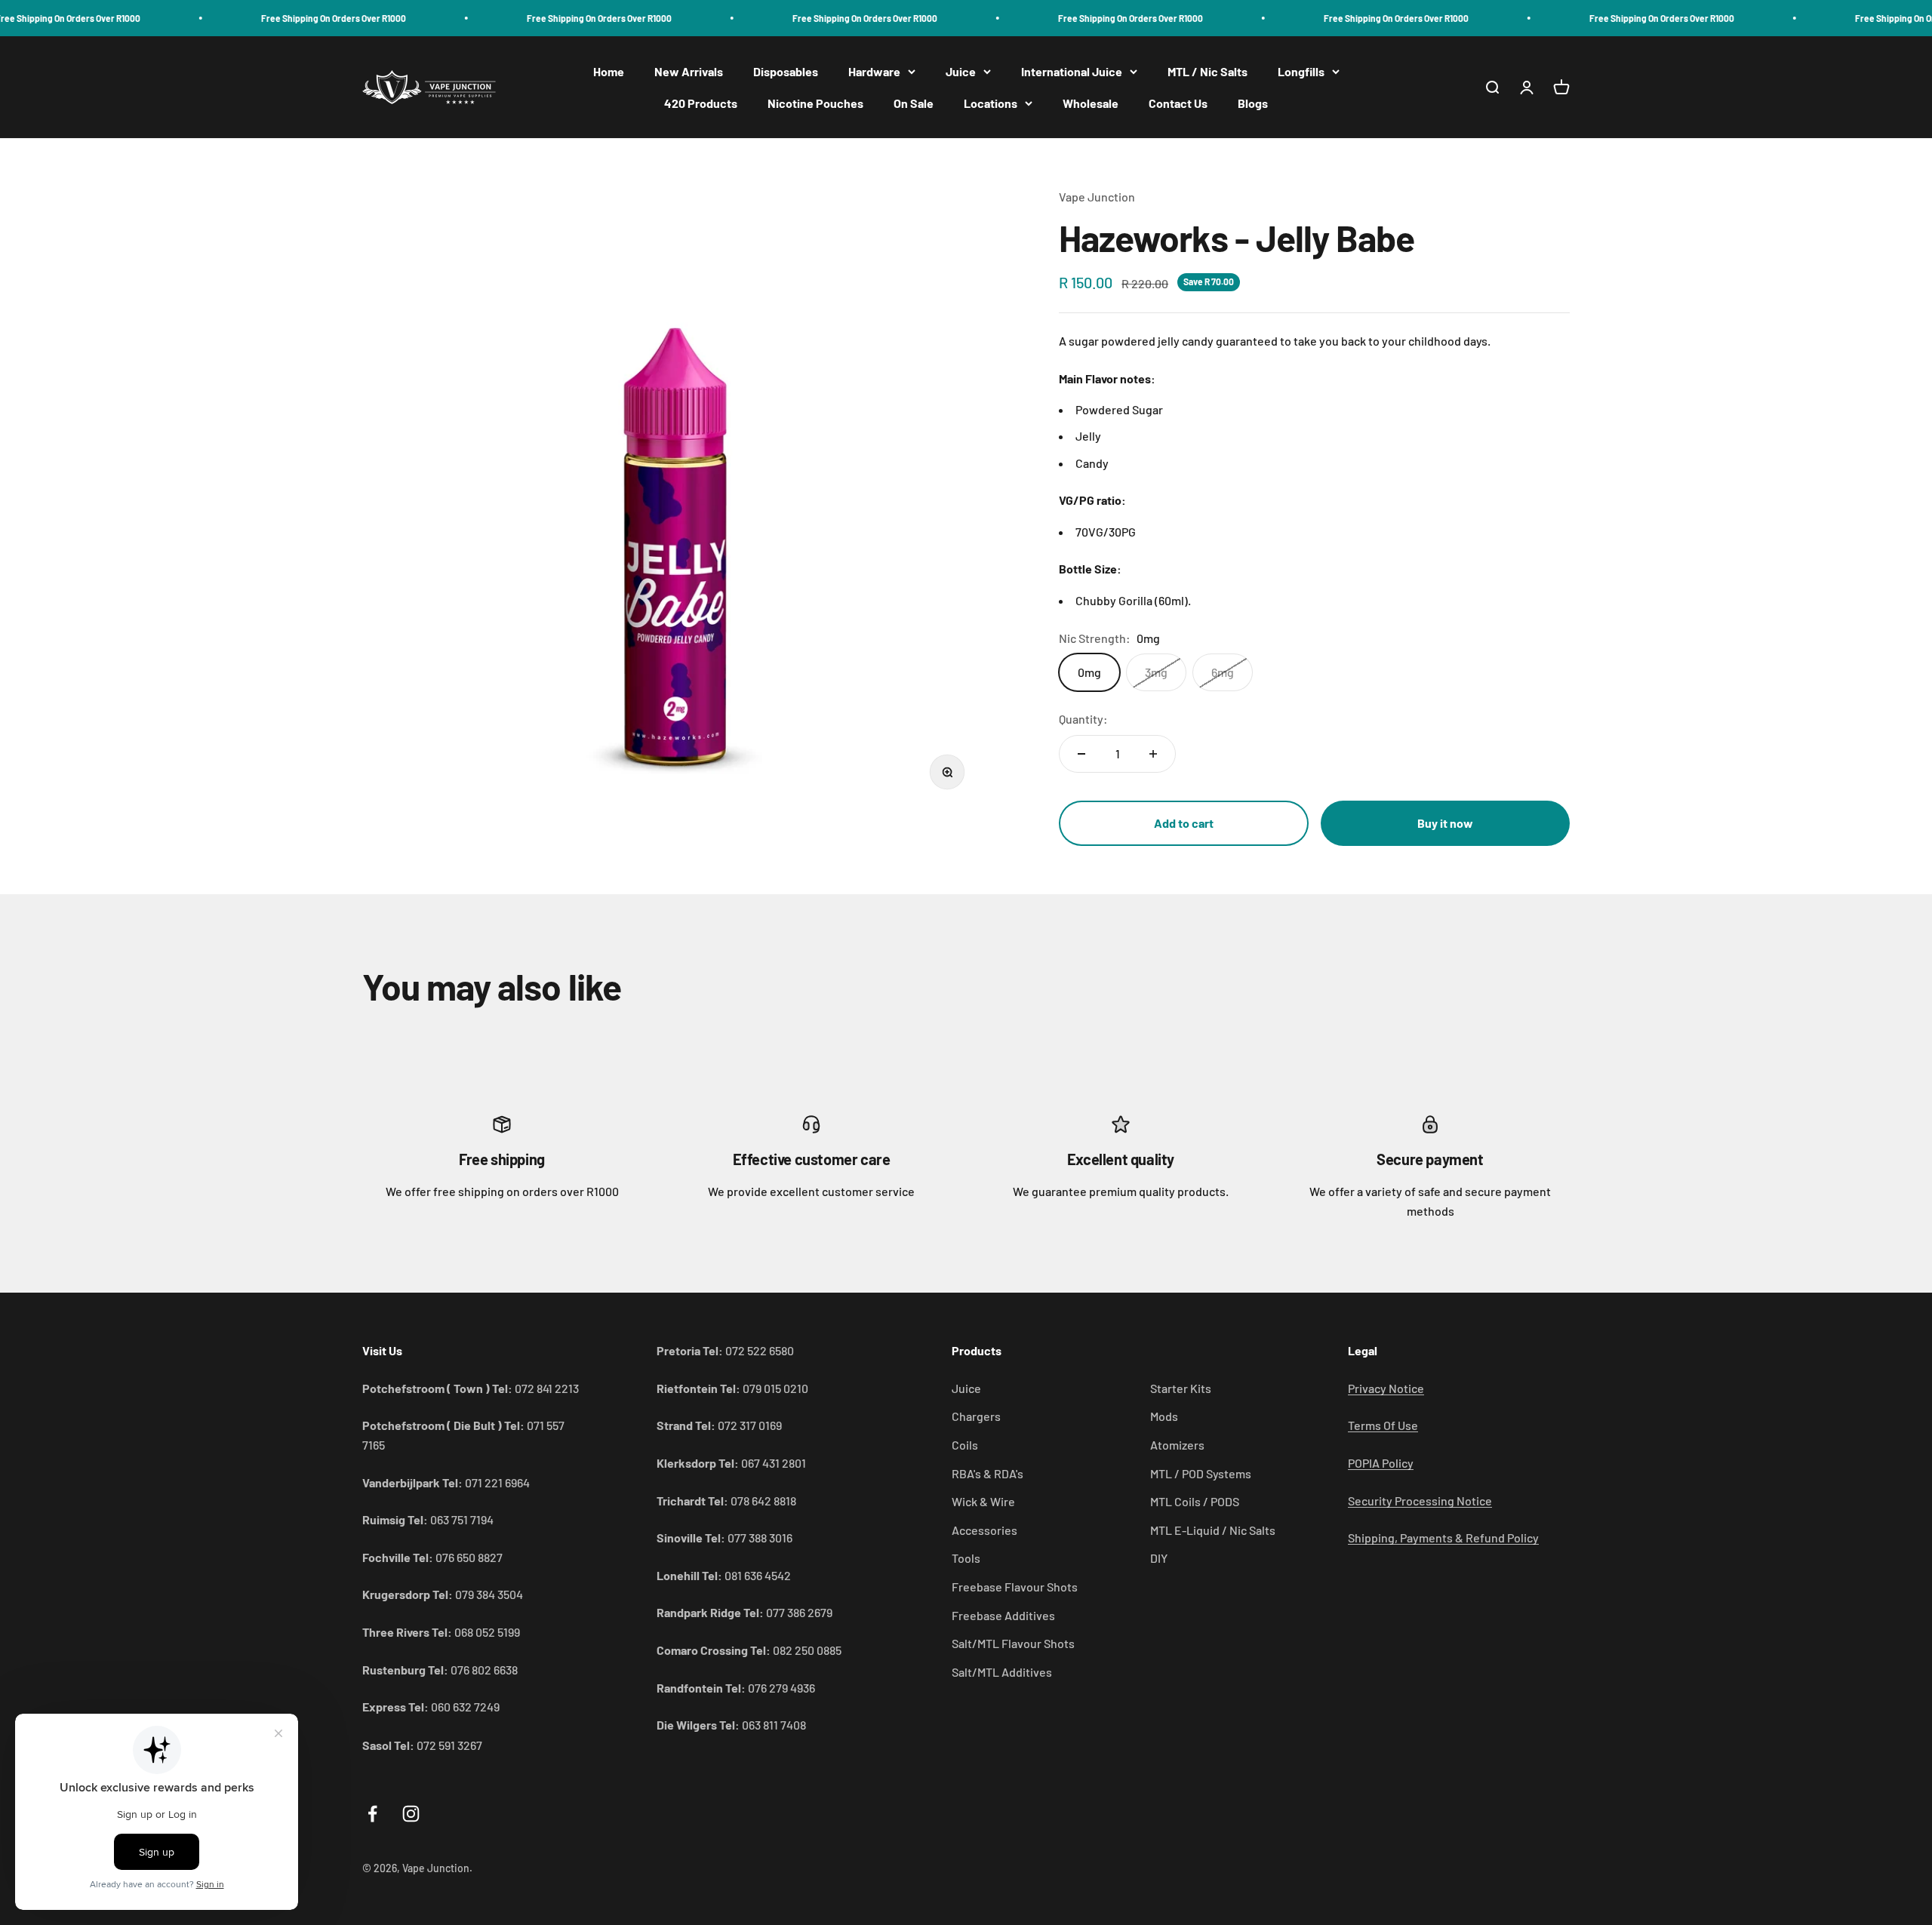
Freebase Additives (1003, 1615)
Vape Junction (1097, 197)
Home (609, 71)
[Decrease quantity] (1081, 754)
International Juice (1072, 71)
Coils (965, 1445)
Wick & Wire (983, 1501)
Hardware (874, 71)
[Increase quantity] (1153, 754)
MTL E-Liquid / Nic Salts (1213, 1530)
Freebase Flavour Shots (1015, 1587)
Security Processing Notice (1420, 1501)
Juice (961, 71)
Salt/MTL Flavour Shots (1013, 1643)
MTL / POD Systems (1201, 1473)
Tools (966, 1558)
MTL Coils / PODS (1195, 1501)
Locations (991, 103)
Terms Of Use (1383, 1425)
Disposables (786, 71)
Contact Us (1178, 103)
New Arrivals (689, 71)
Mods (1164, 1416)
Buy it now (1445, 823)
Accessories (984, 1530)
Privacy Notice (1386, 1388)
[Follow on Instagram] (411, 1814)
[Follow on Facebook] (372, 1814)
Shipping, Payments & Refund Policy (1443, 1538)
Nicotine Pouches (815, 103)
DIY (1159, 1558)
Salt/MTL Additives (1002, 1672)
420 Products (701, 103)
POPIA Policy (1381, 1463)
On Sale (914, 103)
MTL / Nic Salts (1207, 71)
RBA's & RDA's (988, 1473)
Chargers (976, 1416)
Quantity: (1083, 719)
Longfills (1301, 71)
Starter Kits (1181, 1388)
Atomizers (1177, 1445)
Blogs (1253, 103)
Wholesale (1091, 103)
